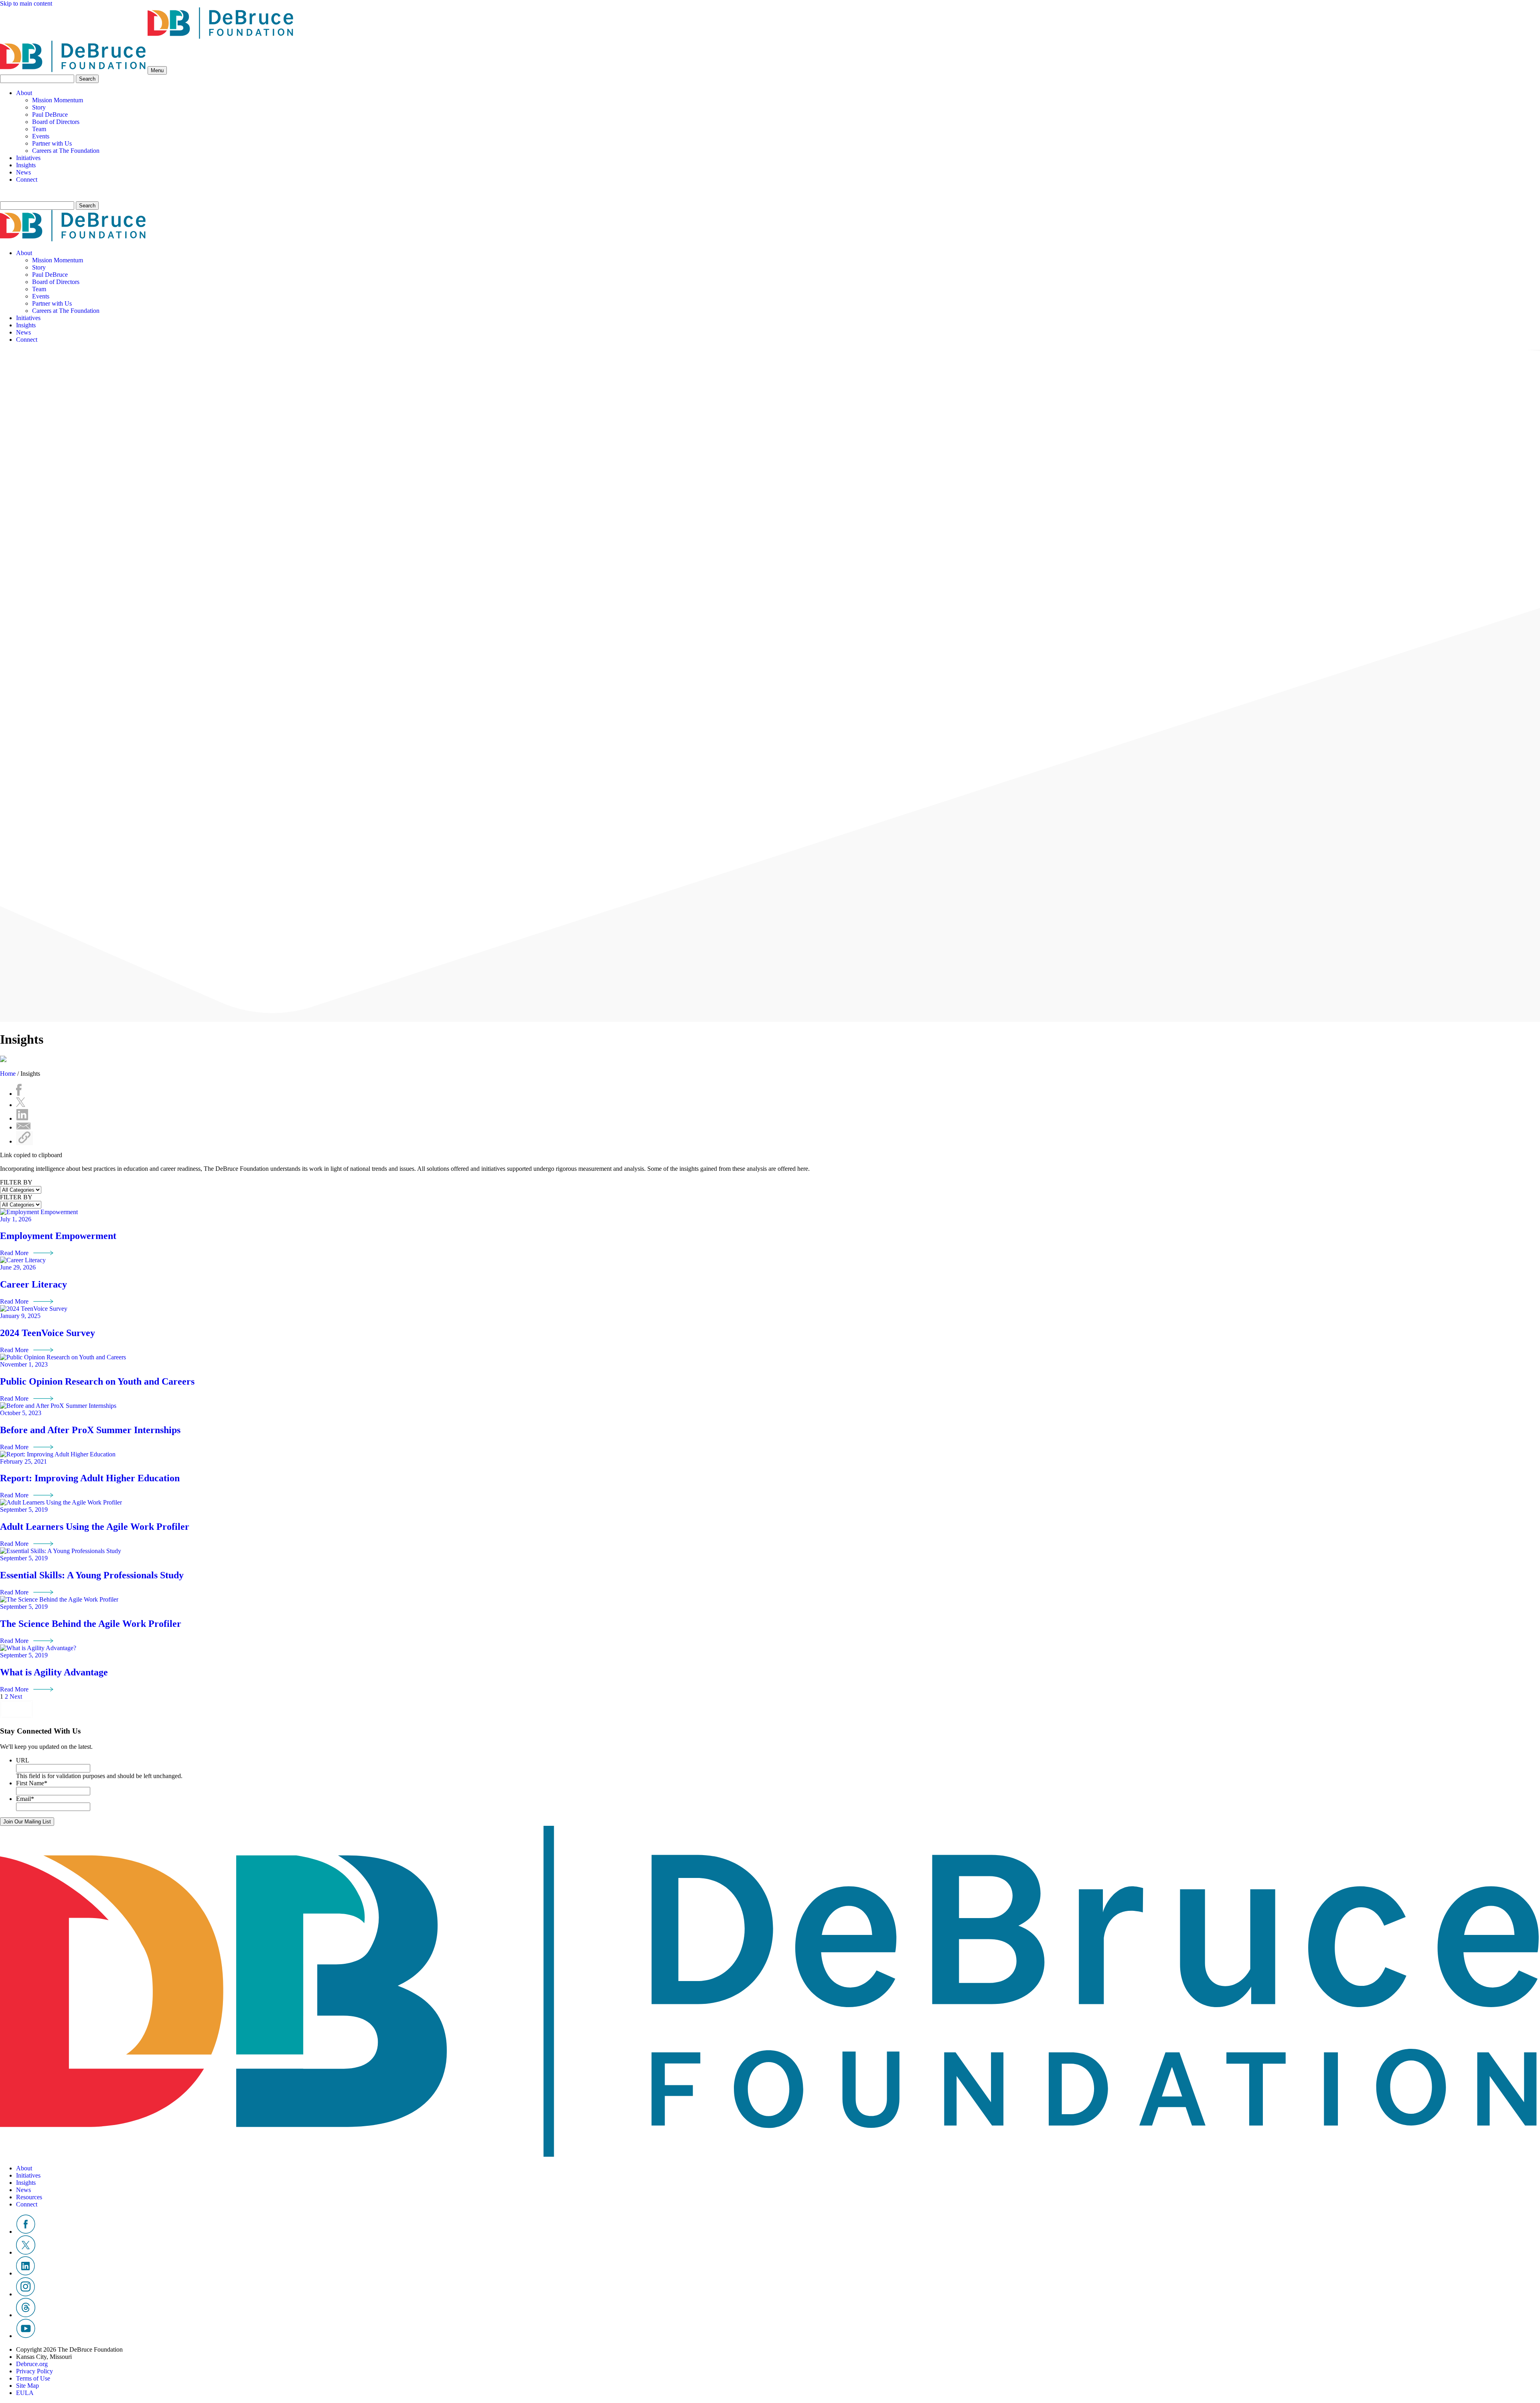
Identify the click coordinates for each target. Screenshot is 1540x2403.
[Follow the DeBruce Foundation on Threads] (26, 2315)
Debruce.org (32, 2364)
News (23, 172)
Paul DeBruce (50, 115)
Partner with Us (52, 143)
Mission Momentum (58, 100)
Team (39, 129)
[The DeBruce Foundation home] (147, 37)
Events (41, 136)
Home (8, 1074)
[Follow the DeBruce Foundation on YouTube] (26, 2336)
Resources (29, 2197)
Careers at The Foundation (66, 151)
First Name (32, 1783)
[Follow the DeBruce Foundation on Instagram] (25, 2294)
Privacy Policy (34, 2371)
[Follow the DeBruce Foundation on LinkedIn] (25, 2273)
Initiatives (28, 158)
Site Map (27, 2386)
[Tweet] (21, 1105)
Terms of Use (33, 2378)
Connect (27, 179)
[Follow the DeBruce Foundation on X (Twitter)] (26, 2252)
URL (23, 1760)
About (24, 93)
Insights (26, 165)
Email (25, 1799)
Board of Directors (56, 122)
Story (39, 107)
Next (16, 1696)
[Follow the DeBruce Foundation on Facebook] (26, 2232)
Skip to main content (26, 3)
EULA (25, 2393)
